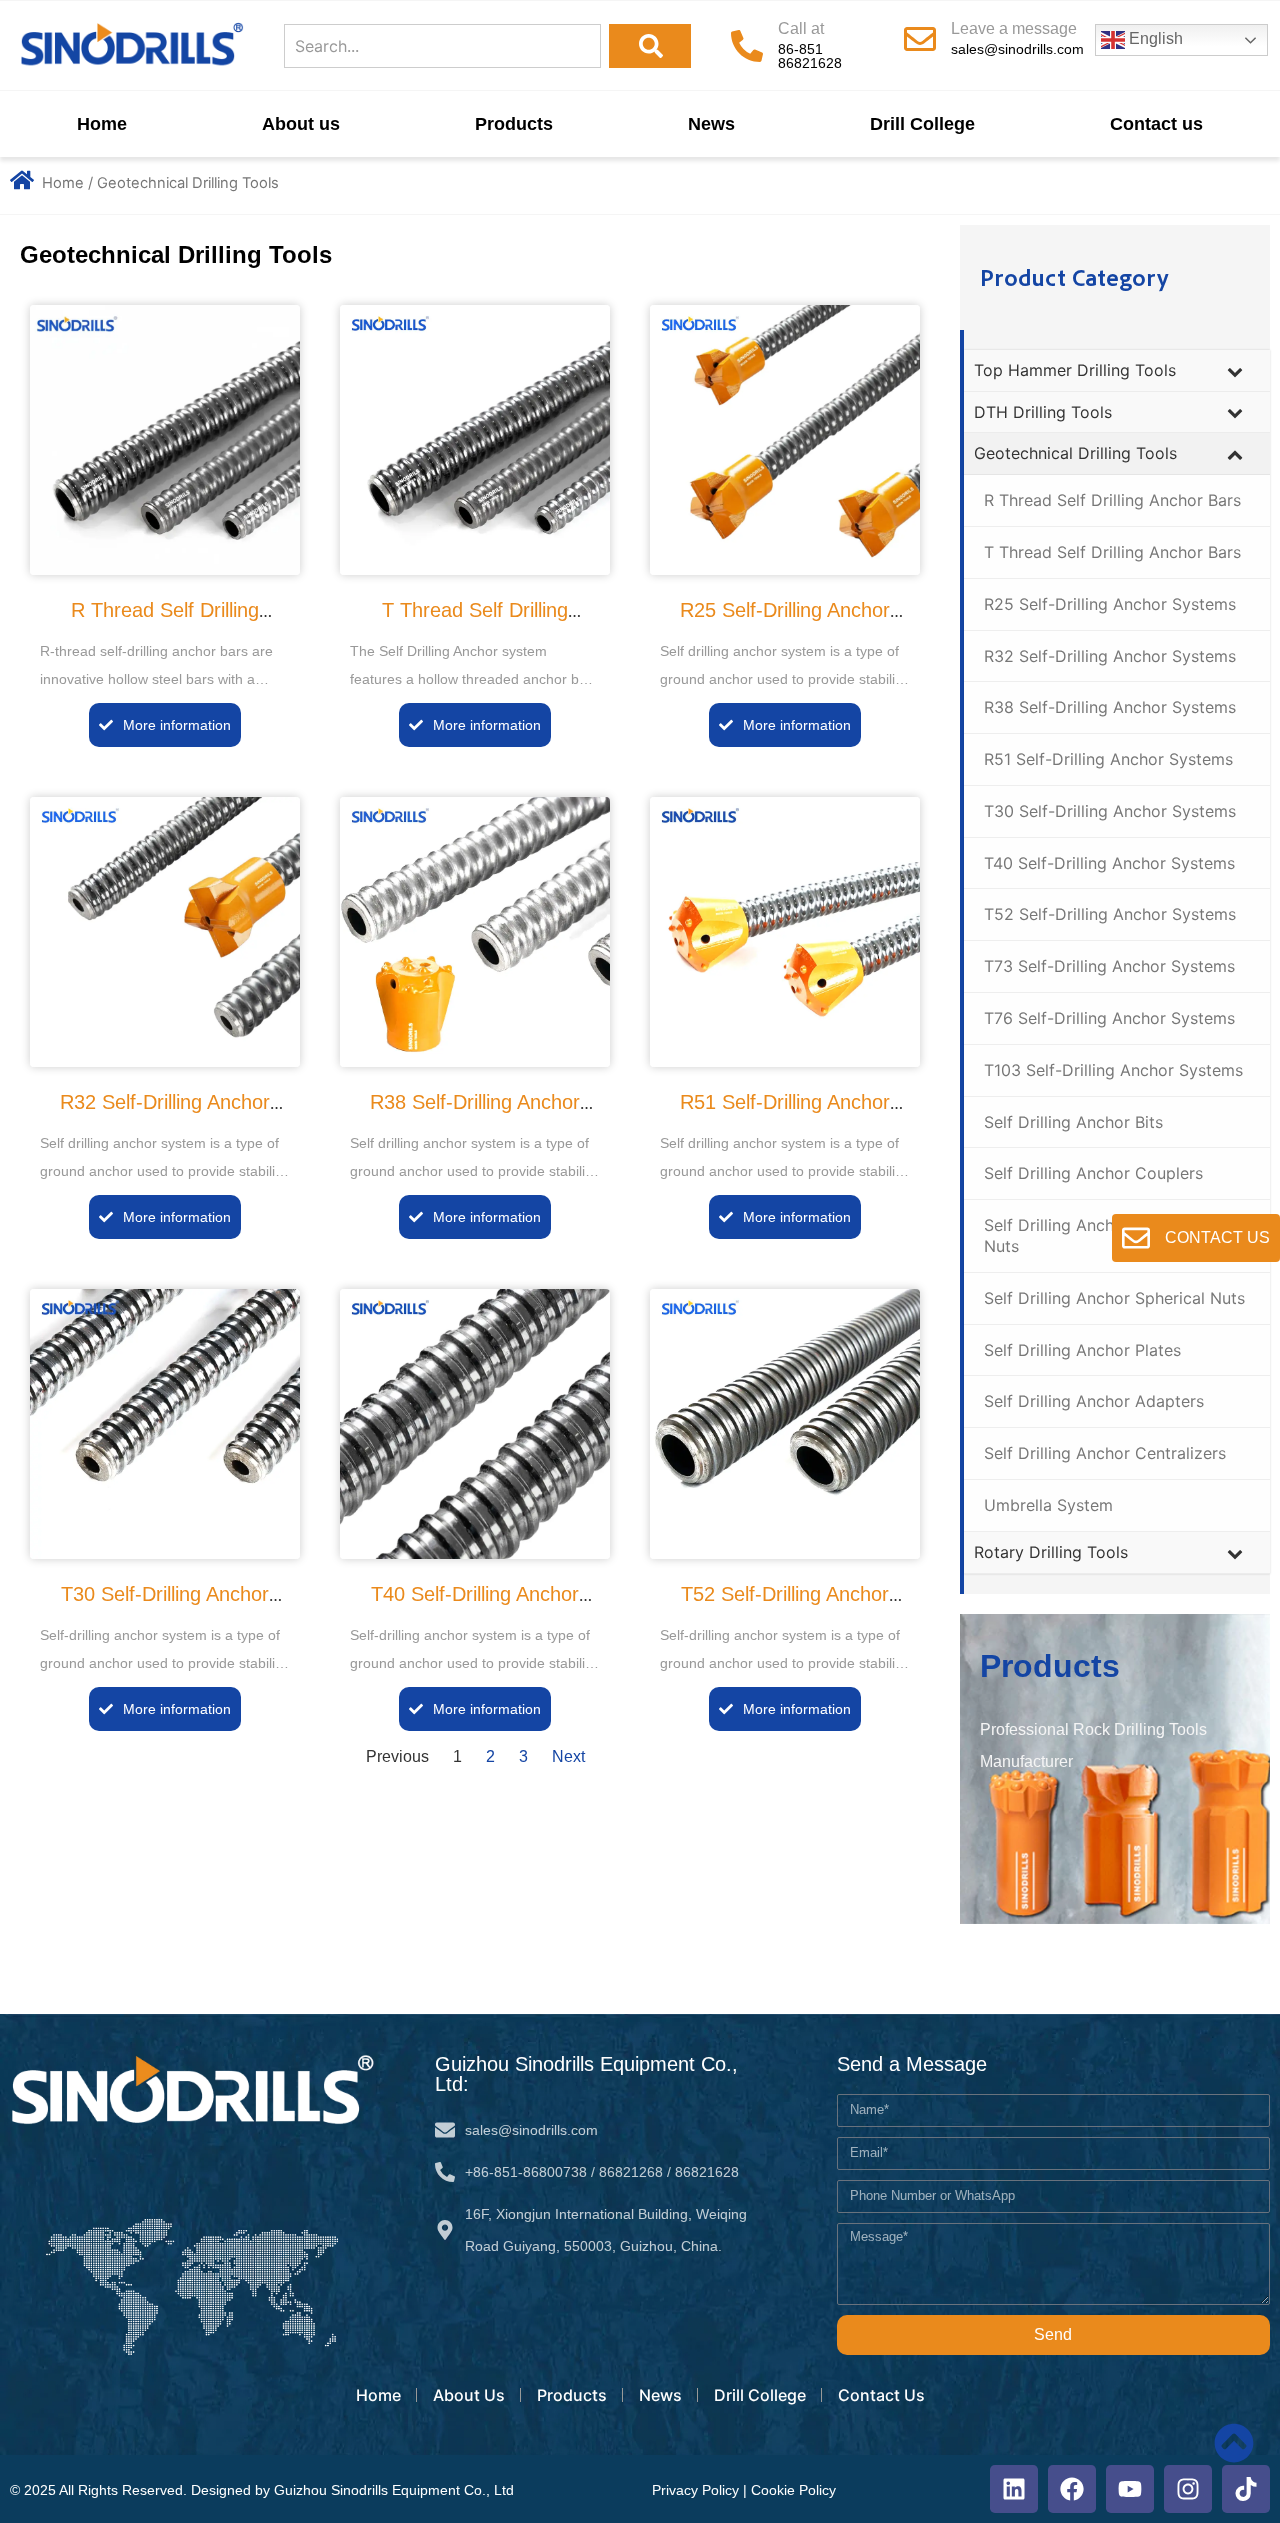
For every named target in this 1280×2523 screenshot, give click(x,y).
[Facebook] (1072, 2489)
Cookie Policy (793, 2490)
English (1154, 38)
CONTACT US (1217, 1237)
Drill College (922, 124)
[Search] (650, 46)
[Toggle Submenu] (1235, 370)
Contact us (1156, 124)
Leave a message (1014, 28)
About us (301, 124)
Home (102, 124)
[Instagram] (1188, 2489)
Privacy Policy (695, 2490)
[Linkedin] (1014, 2489)
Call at (801, 28)
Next (568, 1756)
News (711, 124)
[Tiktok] (1246, 2489)
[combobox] (442, 46)
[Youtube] (1130, 2489)
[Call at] (747, 46)
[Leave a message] (920, 39)
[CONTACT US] (1136, 1238)
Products (514, 124)
